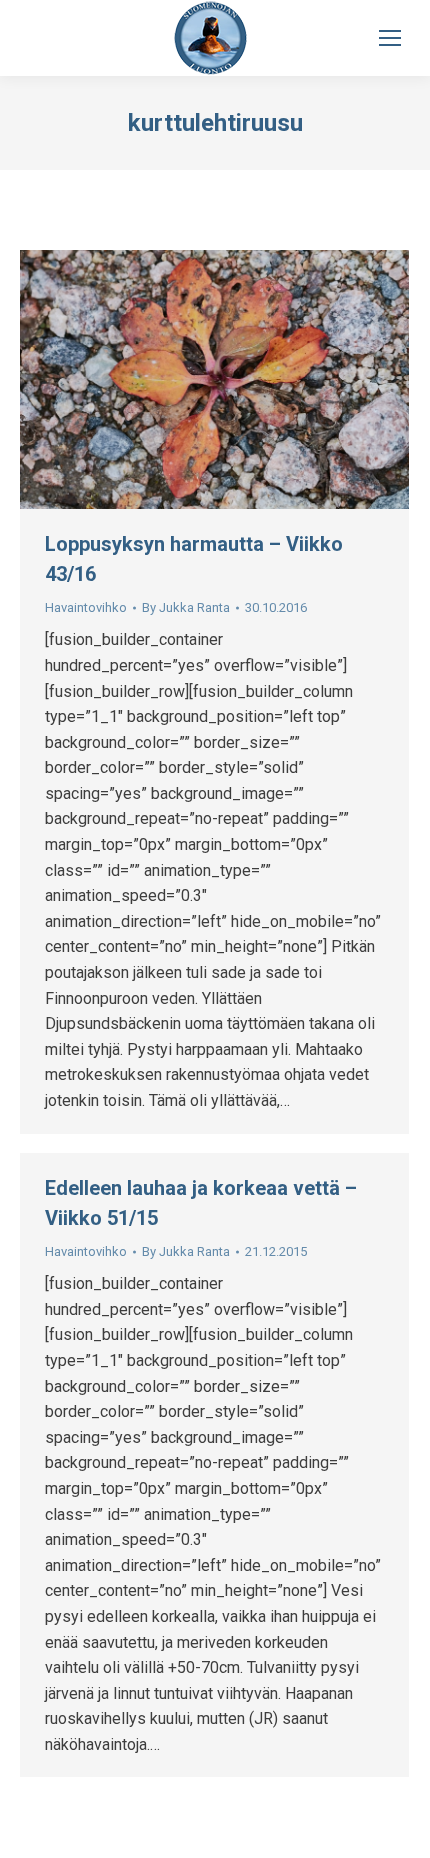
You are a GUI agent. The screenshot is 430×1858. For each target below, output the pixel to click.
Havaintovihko (86, 607)
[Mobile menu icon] (390, 38)
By (186, 607)
